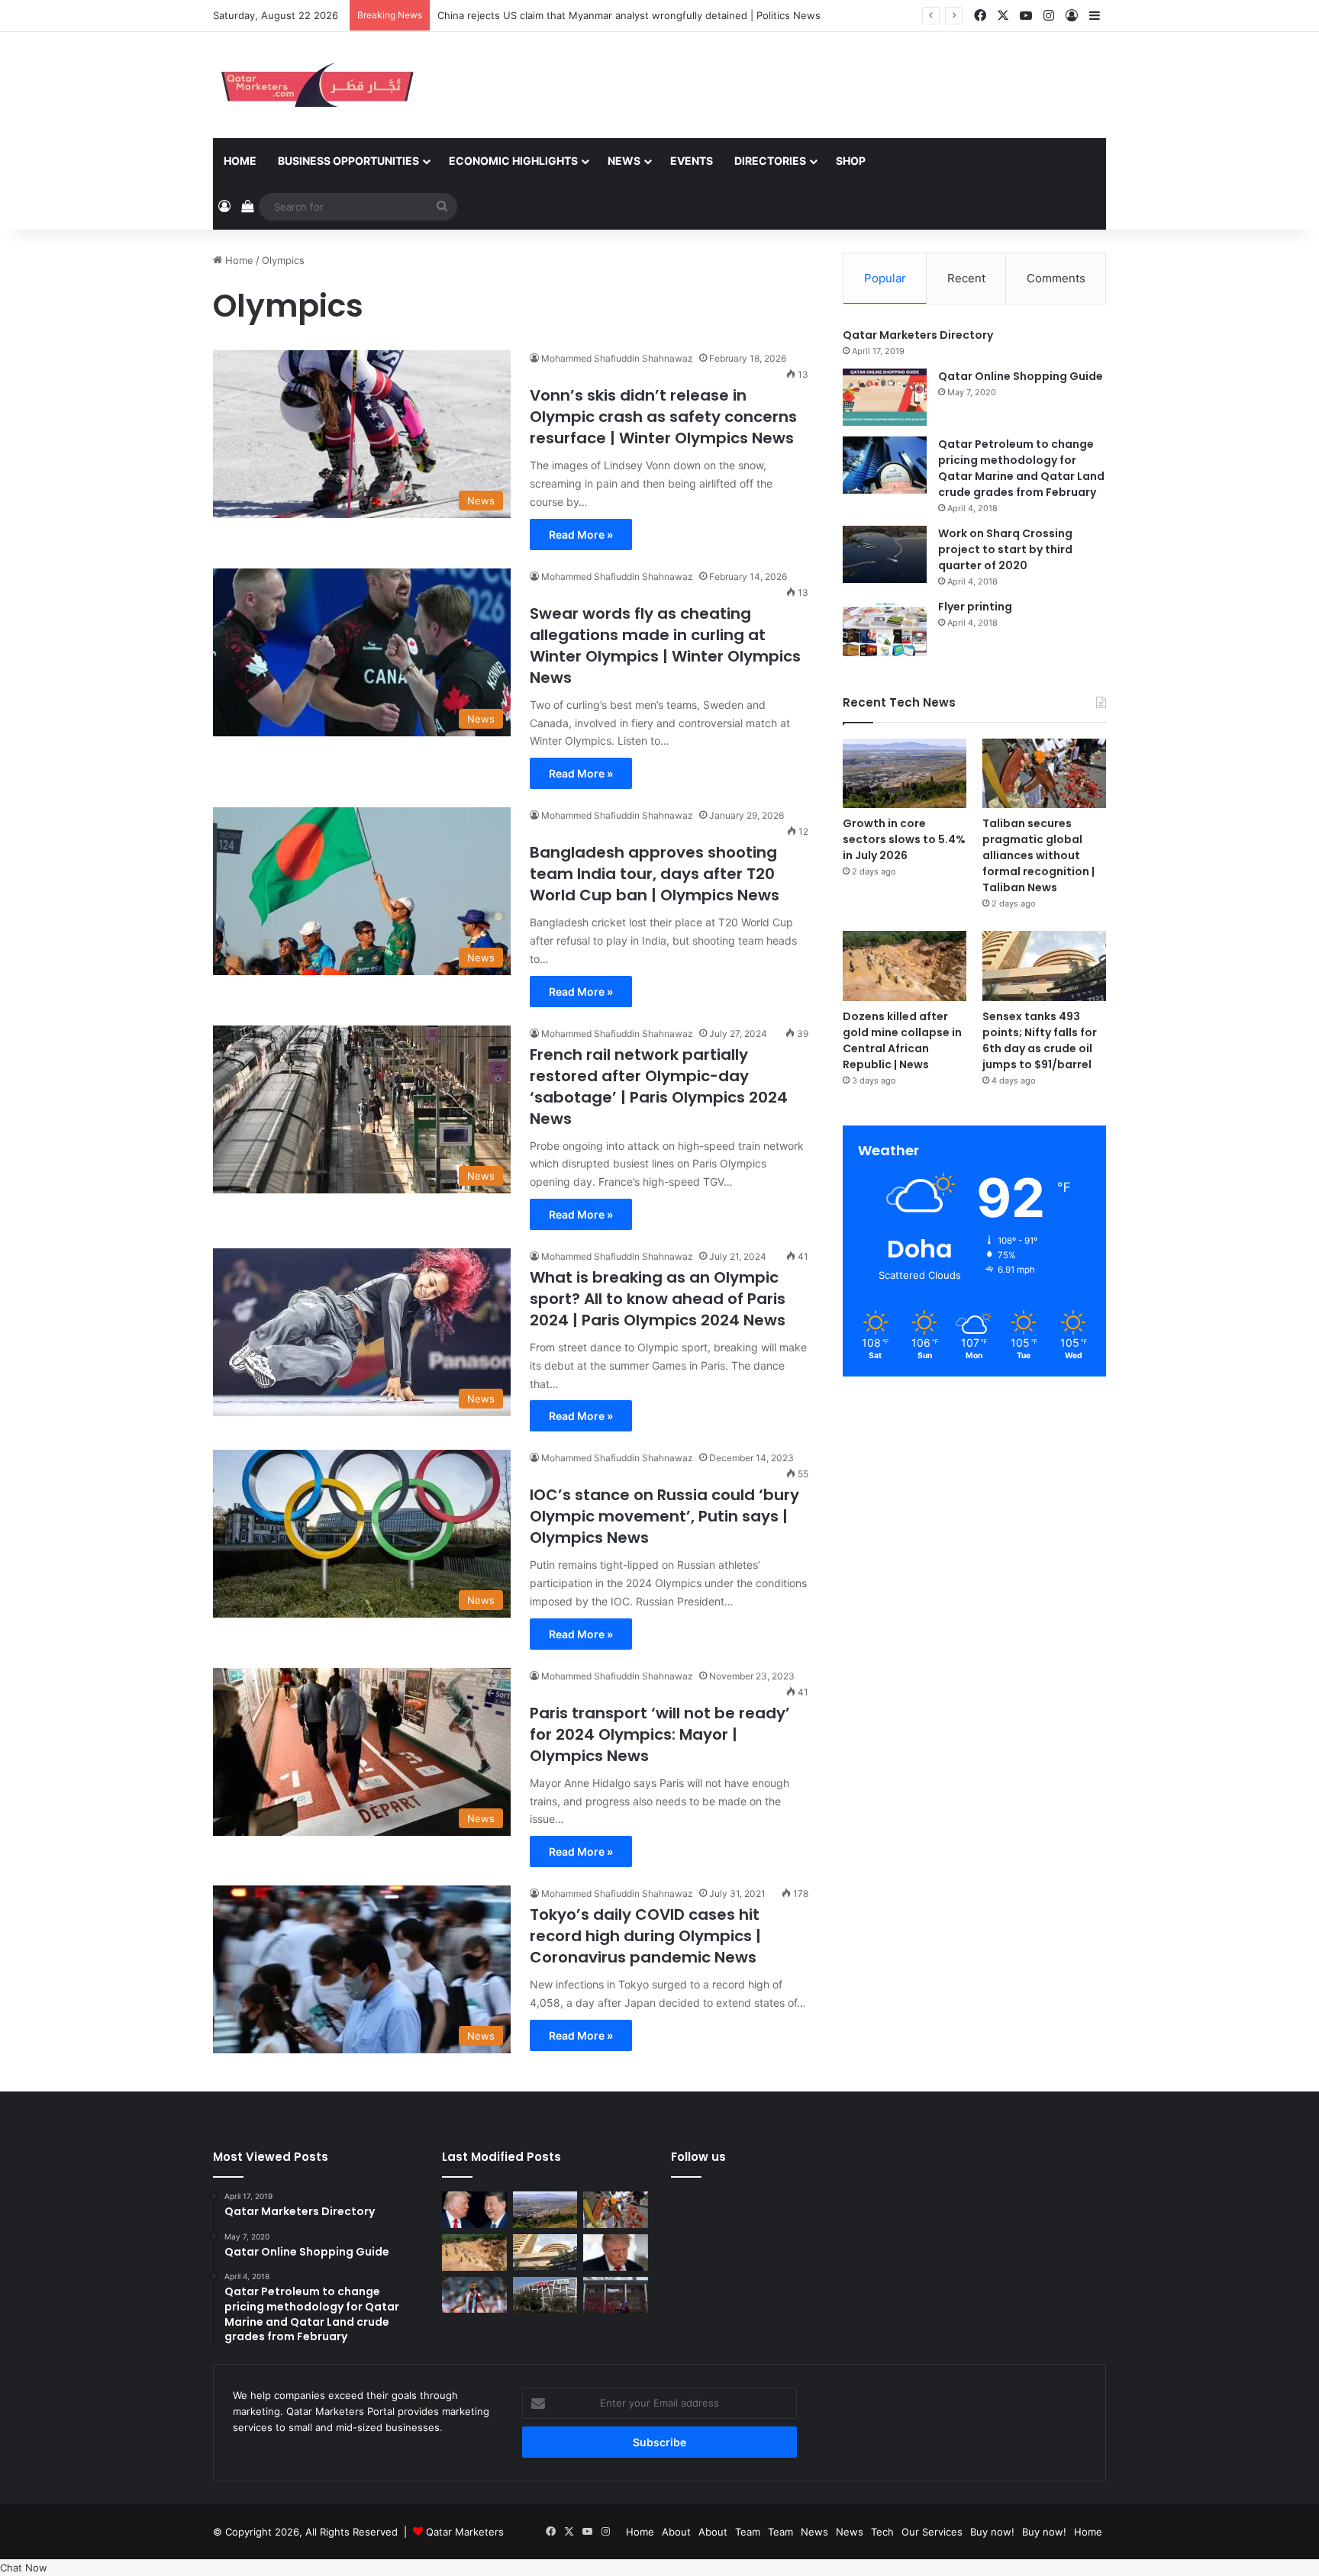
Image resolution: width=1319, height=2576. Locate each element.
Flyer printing (975, 607)
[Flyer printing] (885, 628)
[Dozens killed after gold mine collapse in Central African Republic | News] (905, 966)
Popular (885, 278)
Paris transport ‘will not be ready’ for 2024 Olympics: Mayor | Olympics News (660, 1734)
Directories (770, 161)
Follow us (698, 2157)
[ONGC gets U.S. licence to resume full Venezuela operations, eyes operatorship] (545, 2295)
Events (692, 161)
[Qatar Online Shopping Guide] (885, 397)
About (676, 2532)
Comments (1056, 278)
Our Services (932, 2532)
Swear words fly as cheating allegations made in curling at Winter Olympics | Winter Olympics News (665, 646)
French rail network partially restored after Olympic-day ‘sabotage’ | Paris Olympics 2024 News (659, 1087)
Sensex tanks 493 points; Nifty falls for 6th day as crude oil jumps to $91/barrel (1040, 1040)
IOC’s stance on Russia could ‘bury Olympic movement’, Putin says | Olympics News (664, 1516)
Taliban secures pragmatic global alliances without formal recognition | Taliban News (1038, 855)
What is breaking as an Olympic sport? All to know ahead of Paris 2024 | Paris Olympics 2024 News (658, 1299)
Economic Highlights (513, 161)
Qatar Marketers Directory (918, 335)
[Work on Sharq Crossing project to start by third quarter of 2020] (885, 554)
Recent (966, 278)
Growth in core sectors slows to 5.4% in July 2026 (904, 839)
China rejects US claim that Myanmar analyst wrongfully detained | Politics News (629, 15)
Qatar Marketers (465, 2532)
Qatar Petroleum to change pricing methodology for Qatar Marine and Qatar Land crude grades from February (1021, 468)
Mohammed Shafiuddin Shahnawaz (617, 358)
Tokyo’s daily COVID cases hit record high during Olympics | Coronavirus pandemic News (645, 1936)
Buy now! (992, 2532)
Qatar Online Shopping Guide (1021, 376)
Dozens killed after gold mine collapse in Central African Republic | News (902, 1040)
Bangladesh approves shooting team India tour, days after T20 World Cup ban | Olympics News (655, 874)
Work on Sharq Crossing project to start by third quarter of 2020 (1005, 549)
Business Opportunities (348, 161)
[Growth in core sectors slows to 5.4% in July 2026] (905, 773)
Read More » (581, 535)
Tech (882, 2532)
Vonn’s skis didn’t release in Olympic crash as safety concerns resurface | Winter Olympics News (663, 417)
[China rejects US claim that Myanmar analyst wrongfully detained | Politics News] (474, 2210)
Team (748, 2532)
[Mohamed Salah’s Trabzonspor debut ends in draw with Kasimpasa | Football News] (474, 2295)
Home (240, 161)
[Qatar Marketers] (316, 85)
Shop (851, 161)
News (624, 161)
